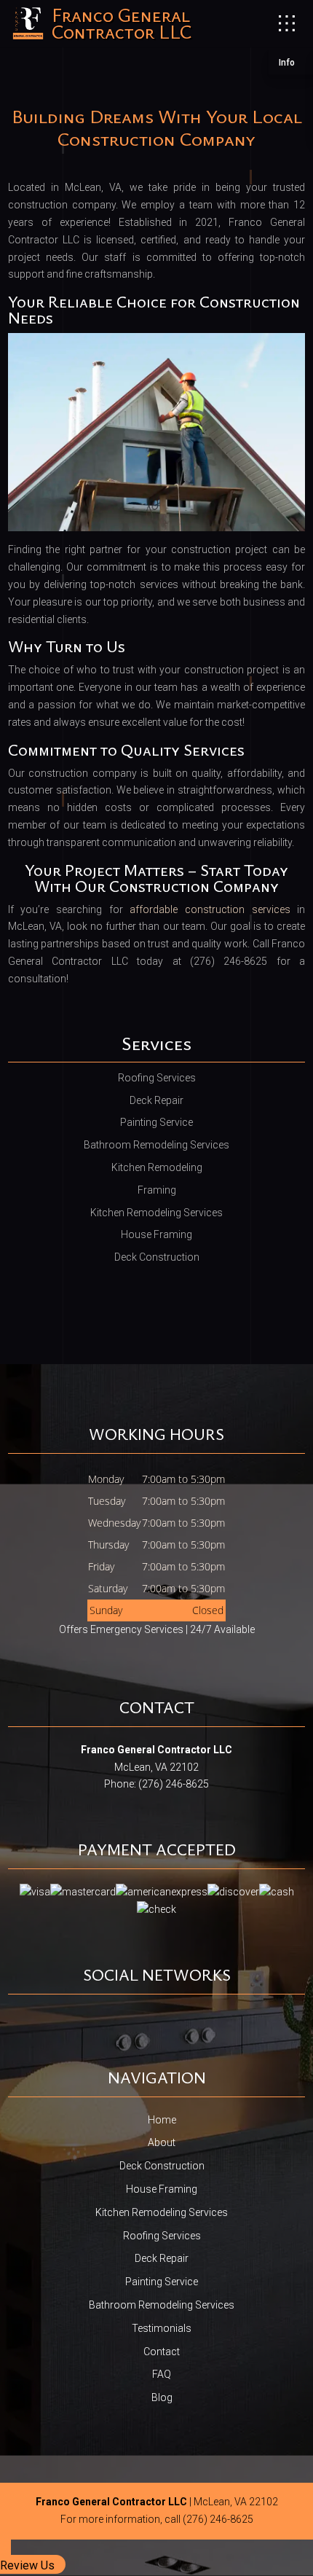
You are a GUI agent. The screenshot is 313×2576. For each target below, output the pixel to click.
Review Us (27, 2565)
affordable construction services (210, 909)
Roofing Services (162, 2236)
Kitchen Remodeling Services (162, 2212)
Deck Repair (162, 2258)
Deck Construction (162, 2166)
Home (162, 2120)
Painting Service (162, 2282)
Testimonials (162, 2328)
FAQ (162, 2374)
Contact (162, 2352)
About (162, 2142)
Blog (162, 2397)
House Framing (162, 2189)
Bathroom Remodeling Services (162, 2305)
